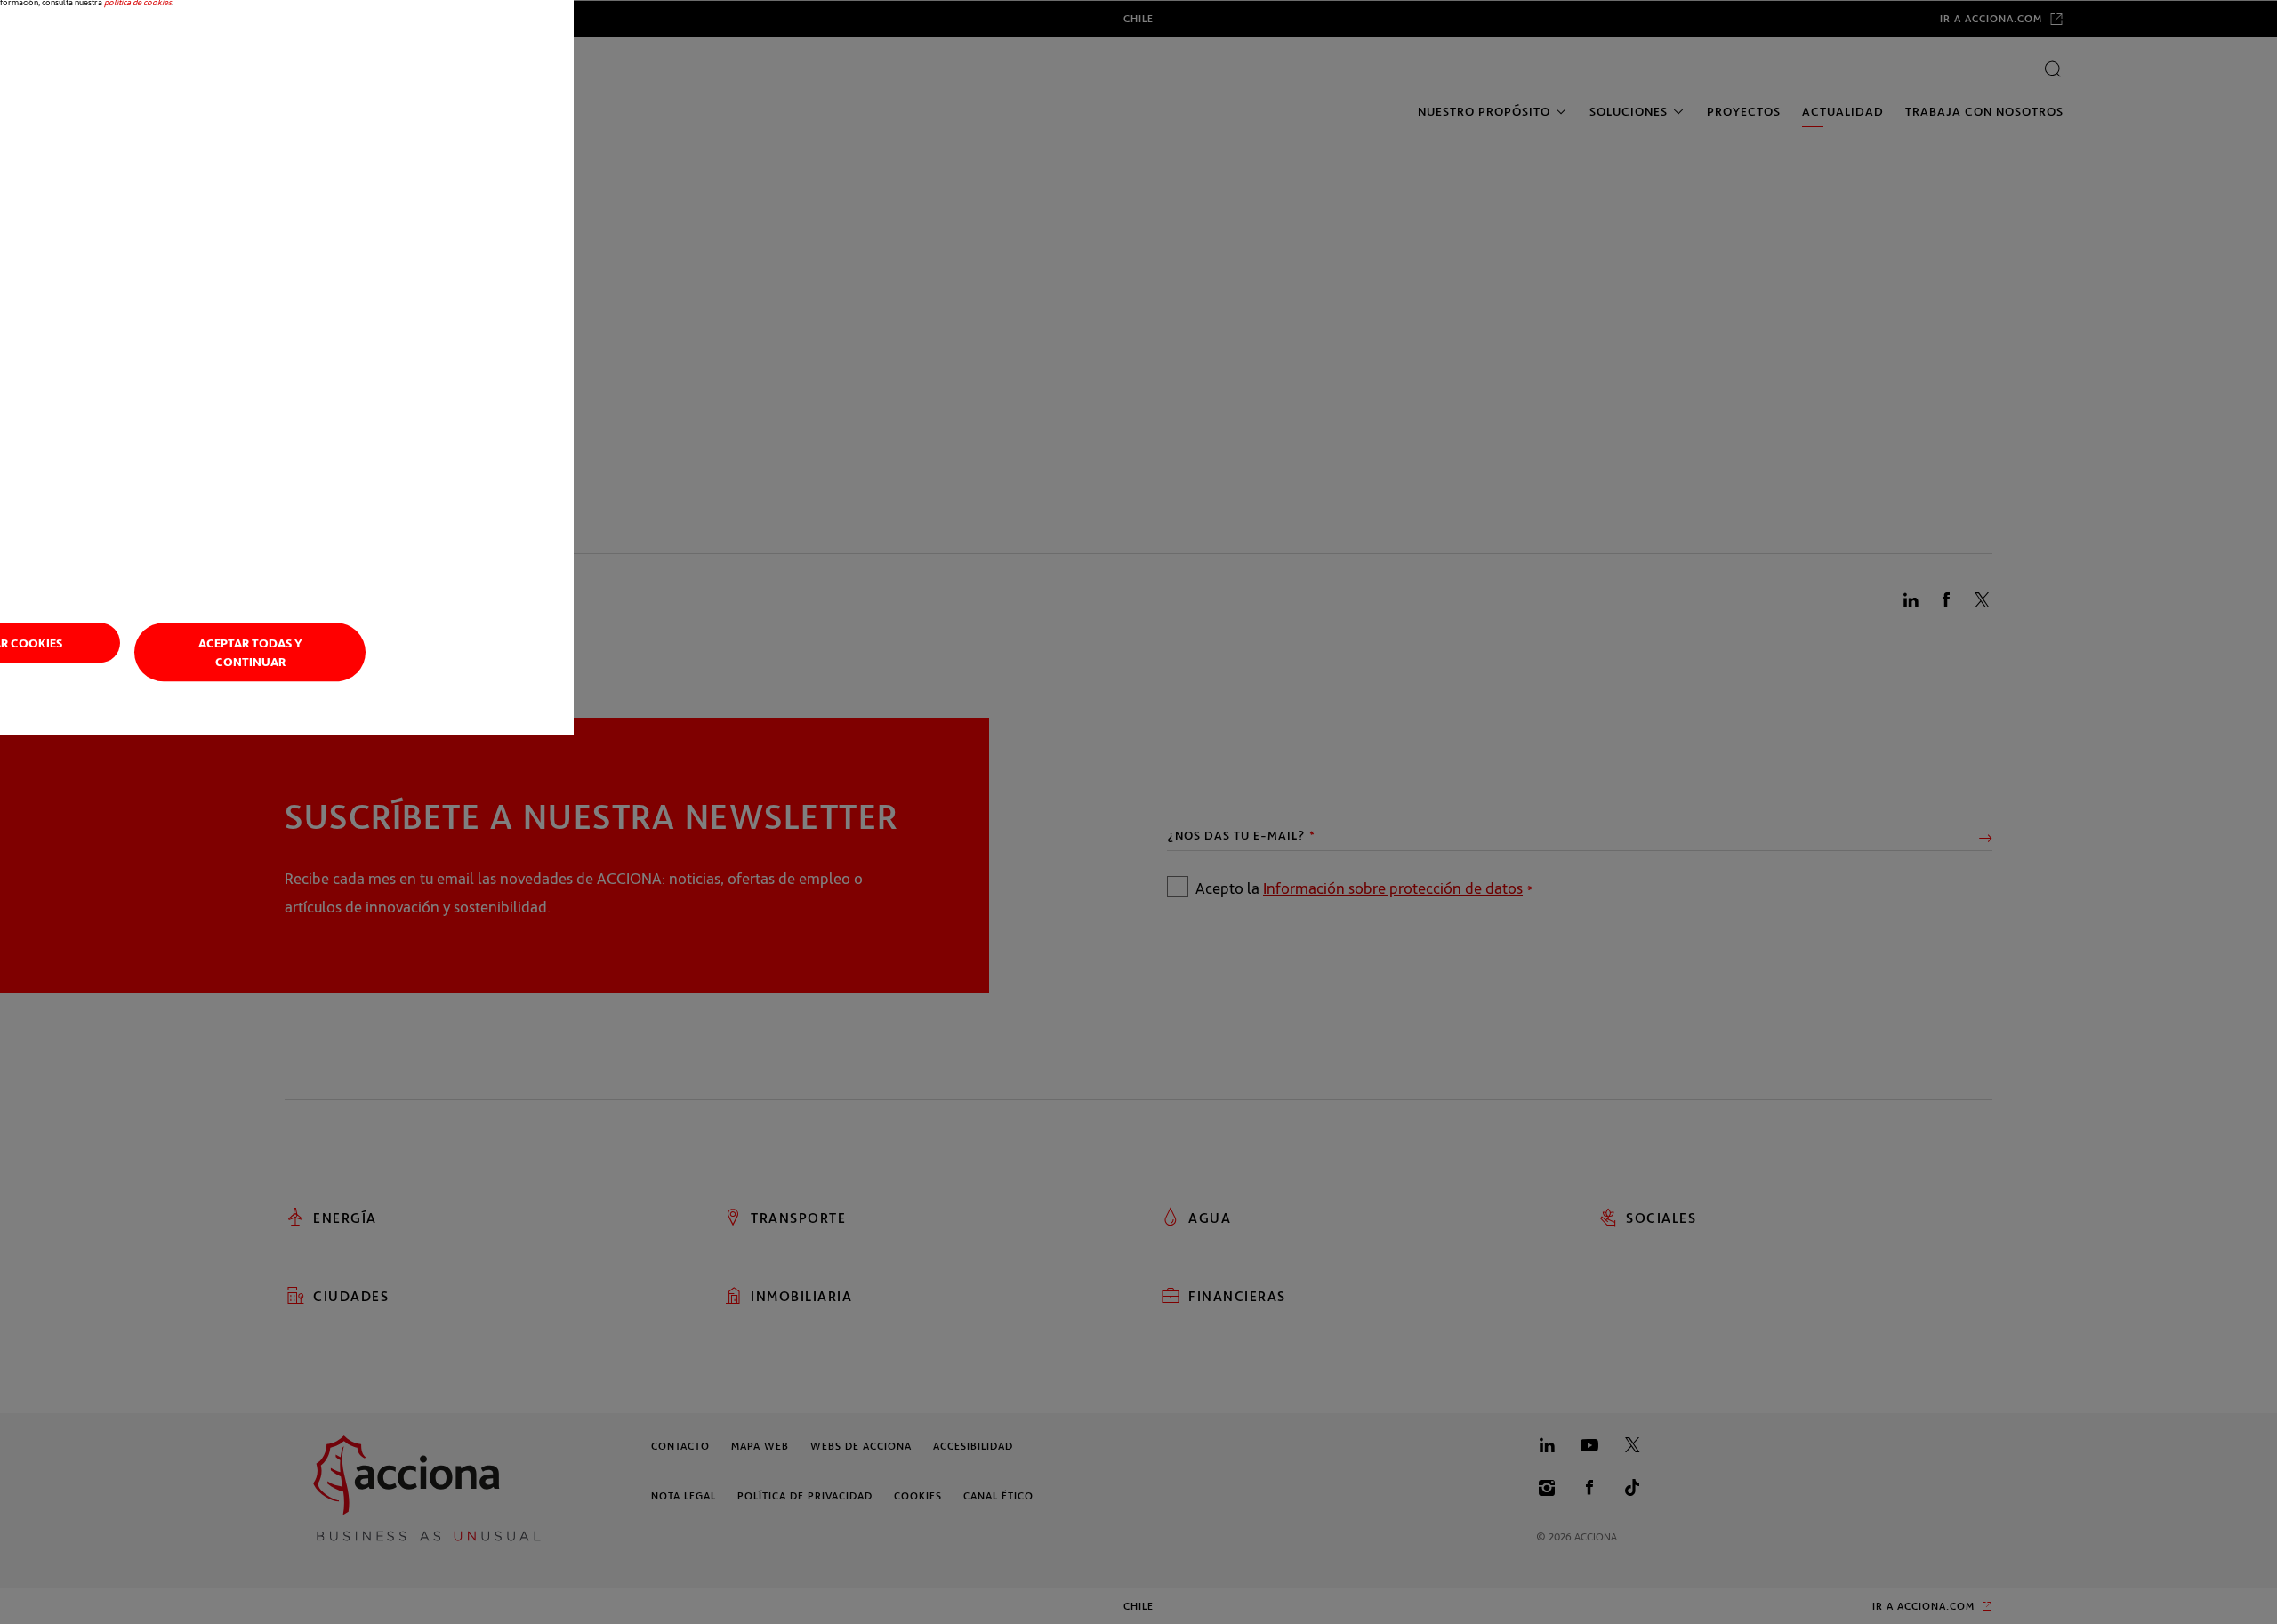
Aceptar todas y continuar (250, 653)
